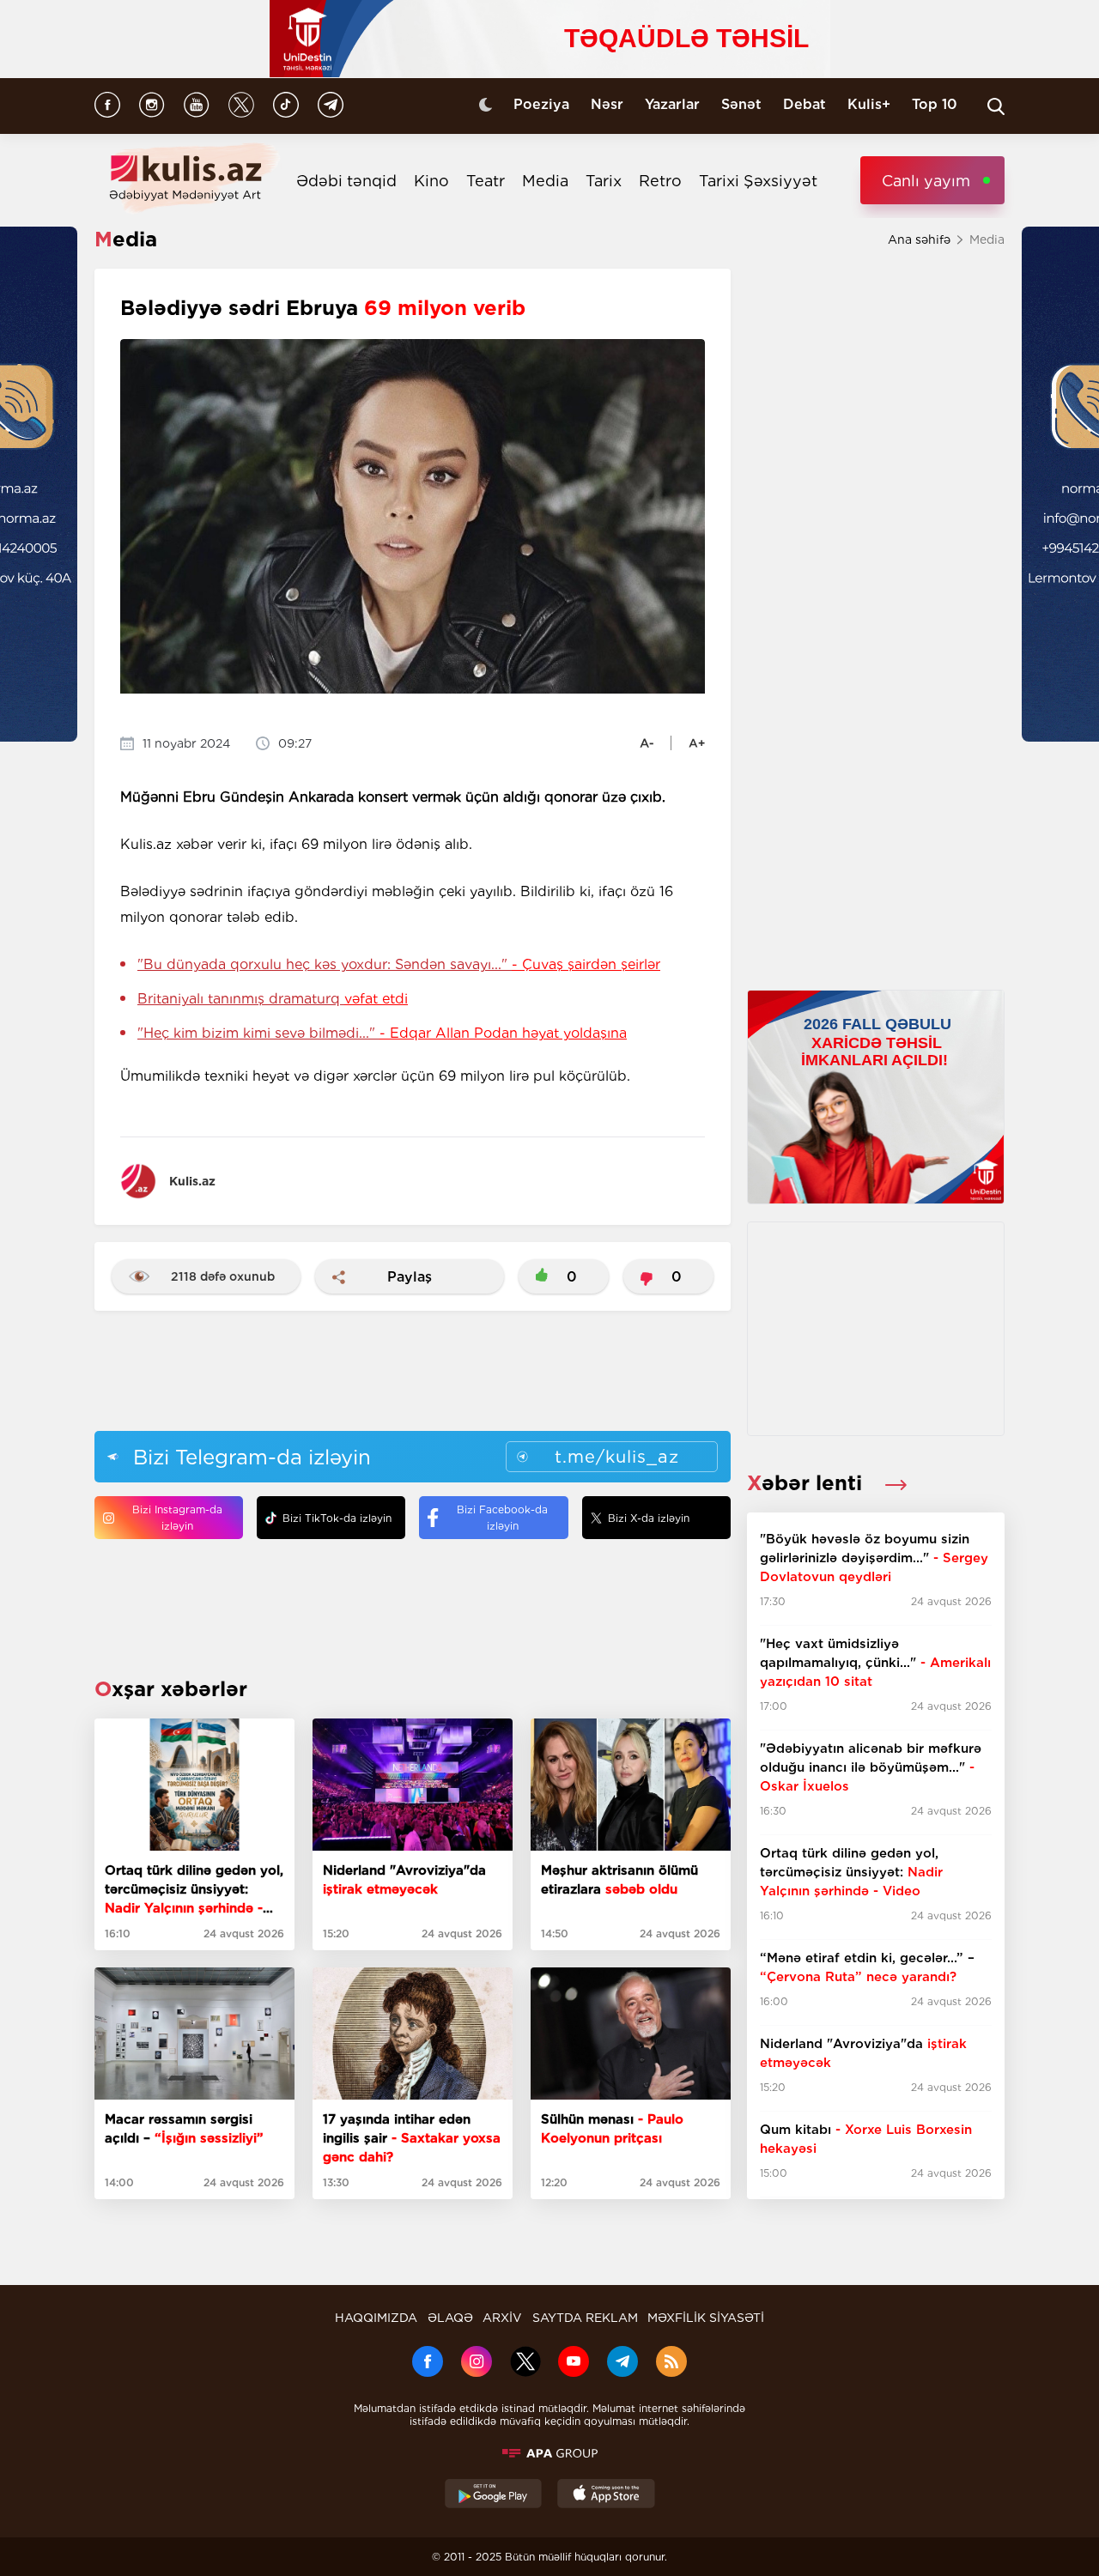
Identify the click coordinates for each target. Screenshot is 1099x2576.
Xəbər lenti (808, 1483)
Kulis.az (192, 1181)
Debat (805, 104)
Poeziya (541, 104)
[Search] (996, 106)
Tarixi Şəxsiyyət (758, 181)
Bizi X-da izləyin (649, 1518)
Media (545, 181)
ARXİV (502, 2318)
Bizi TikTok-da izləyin (337, 1518)
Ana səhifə (919, 239)
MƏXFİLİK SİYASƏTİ (706, 2318)
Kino (431, 181)
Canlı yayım (926, 181)
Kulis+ (869, 104)
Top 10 (935, 104)
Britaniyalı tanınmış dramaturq (273, 999)
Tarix (604, 181)
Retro (660, 181)
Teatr (486, 181)
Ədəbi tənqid (346, 181)
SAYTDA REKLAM (585, 2318)
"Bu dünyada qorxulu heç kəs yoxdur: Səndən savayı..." (399, 964)
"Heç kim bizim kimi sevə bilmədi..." (382, 1033)
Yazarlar (672, 104)
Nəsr (607, 104)
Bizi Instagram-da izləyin (177, 1518)
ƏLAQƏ (450, 2318)
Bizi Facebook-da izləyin (502, 1518)
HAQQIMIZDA (376, 2318)
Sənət (741, 104)
